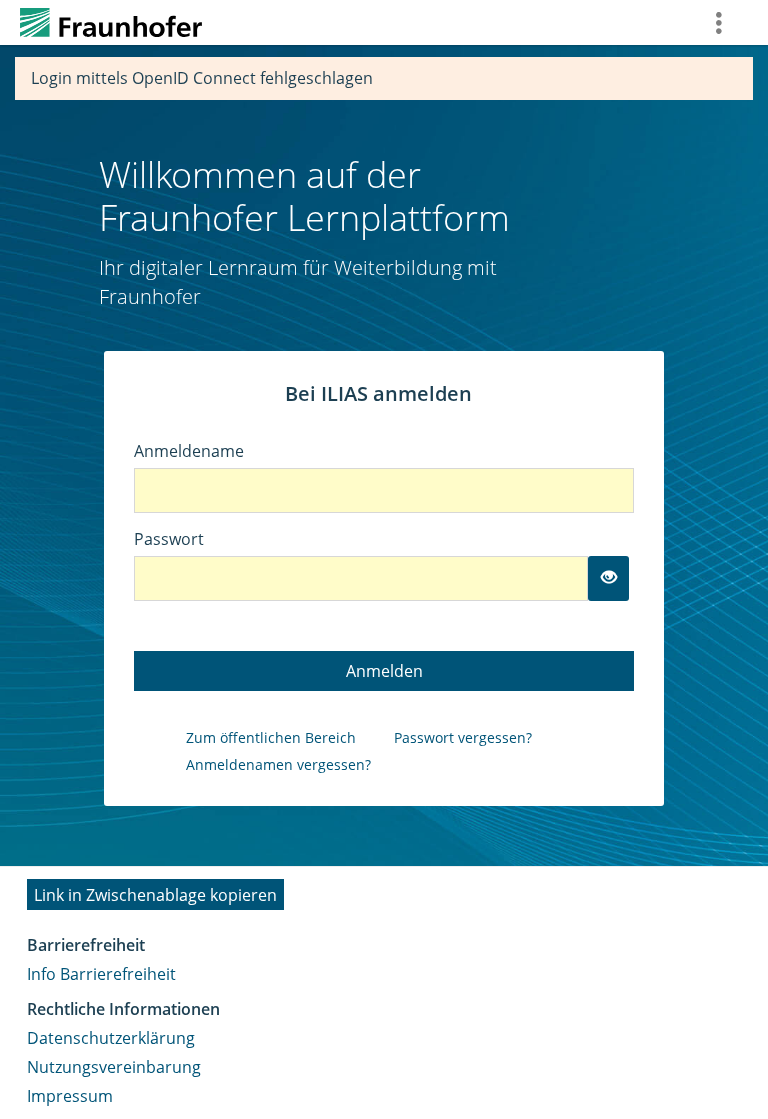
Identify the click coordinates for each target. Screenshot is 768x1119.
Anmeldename (189, 451)
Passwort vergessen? (463, 737)
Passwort (169, 539)
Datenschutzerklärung (111, 1038)
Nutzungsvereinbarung (114, 1067)
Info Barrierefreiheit (101, 974)
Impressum (70, 1096)
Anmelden (384, 671)
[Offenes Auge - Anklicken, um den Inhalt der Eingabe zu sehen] (609, 578)
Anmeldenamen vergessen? (278, 764)
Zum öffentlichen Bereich (271, 737)
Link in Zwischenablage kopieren (155, 895)
